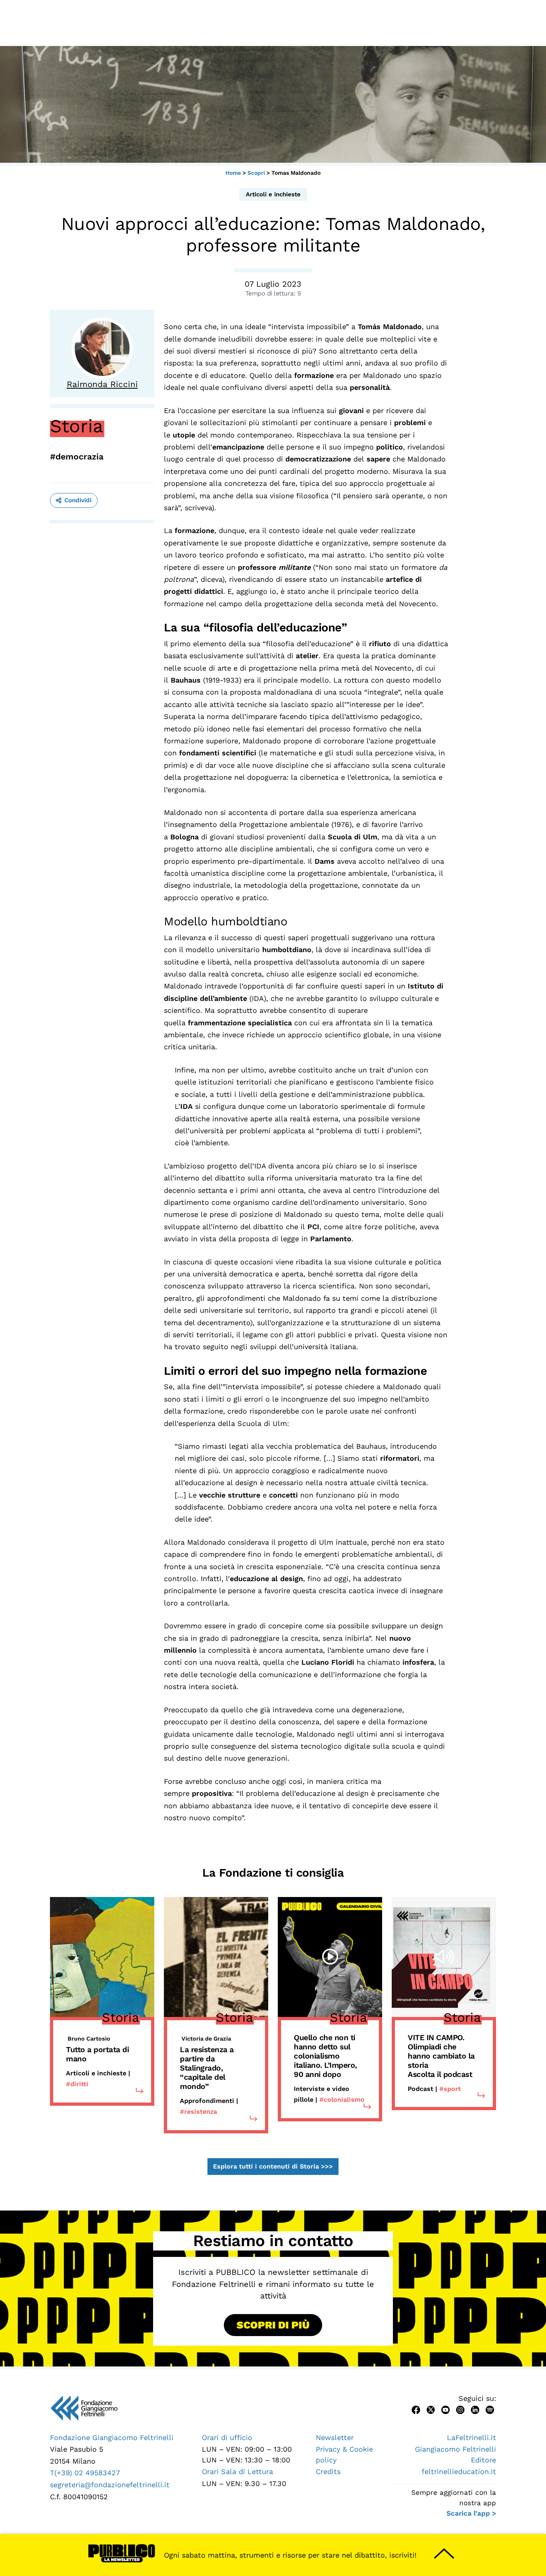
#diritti (77, 2084)
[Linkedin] (475, 2409)
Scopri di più (273, 2325)
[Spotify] (490, 2409)
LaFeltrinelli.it (471, 2437)
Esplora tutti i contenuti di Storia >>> (273, 2167)
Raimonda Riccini (102, 384)
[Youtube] (445, 2409)
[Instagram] (460, 2409)
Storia (77, 426)
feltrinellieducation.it (459, 2471)
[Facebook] (416, 2409)
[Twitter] (431, 2409)
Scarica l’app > (471, 2513)
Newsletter (335, 2437)
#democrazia (77, 456)
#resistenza (198, 2112)
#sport (450, 2089)
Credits (328, 2471)
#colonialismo (342, 2100)
